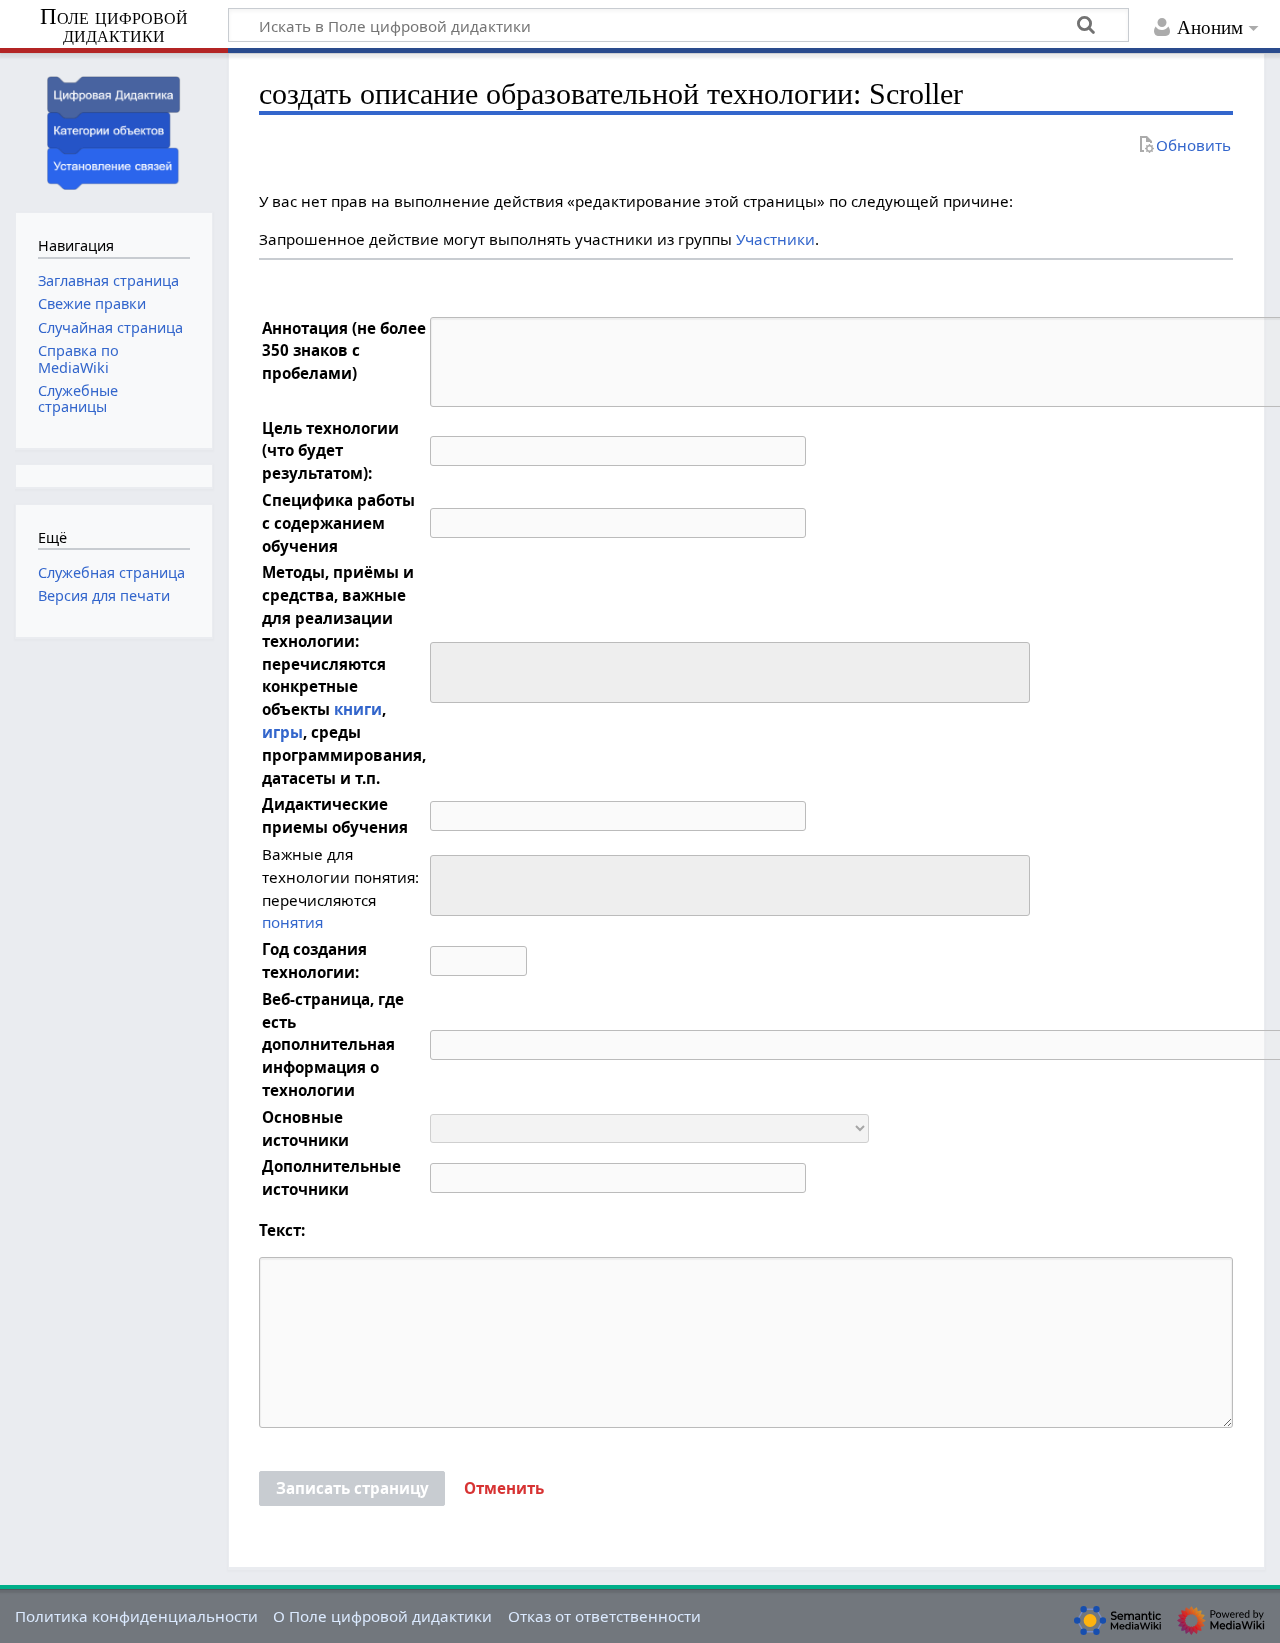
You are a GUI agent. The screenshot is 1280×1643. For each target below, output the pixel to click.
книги (358, 709)
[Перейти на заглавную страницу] (114, 130)
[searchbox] (449, 669)
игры (282, 732)
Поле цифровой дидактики (114, 26)
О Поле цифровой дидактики (382, 1616)
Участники (775, 239)
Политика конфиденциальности (136, 1616)
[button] (504, 1489)
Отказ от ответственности (604, 1616)
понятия (292, 922)
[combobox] (730, 673)
